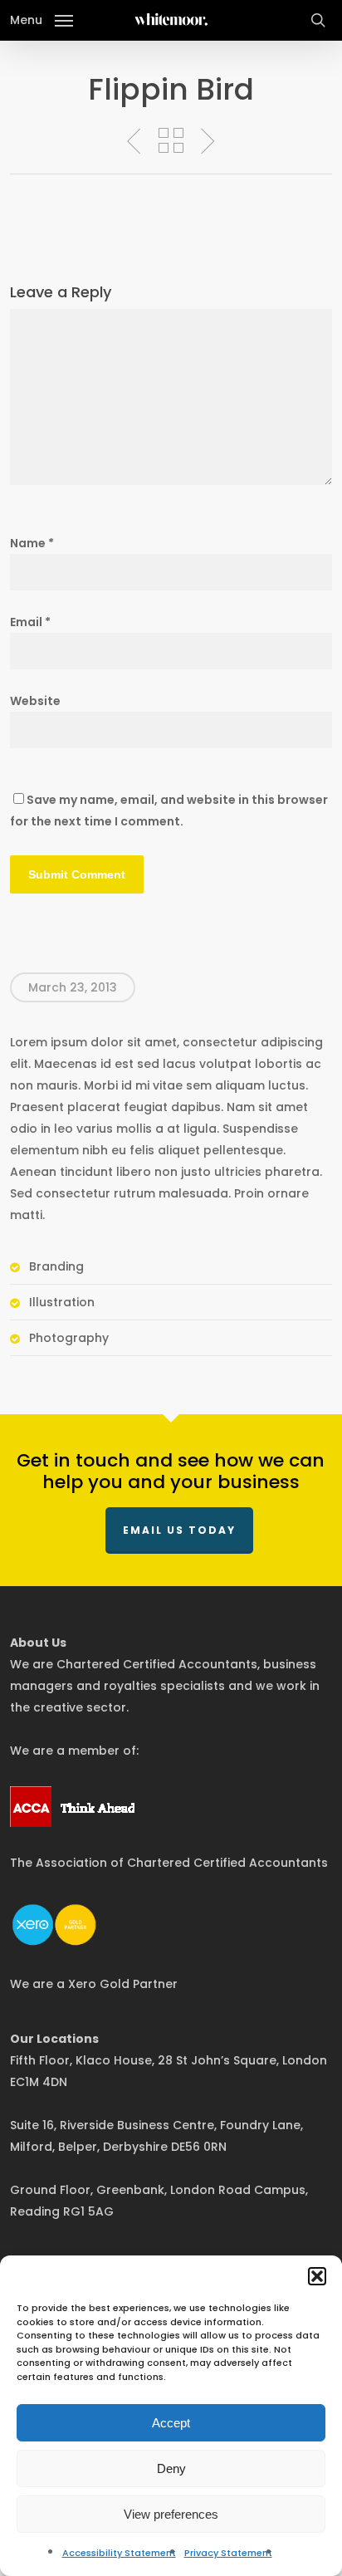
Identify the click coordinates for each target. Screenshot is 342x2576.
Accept (171, 2423)
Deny (171, 2468)
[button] (317, 2276)
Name (32, 543)
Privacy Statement (228, 2553)
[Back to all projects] (171, 140)
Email (30, 622)
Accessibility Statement (119, 2553)
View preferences (171, 2514)
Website (35, 701)
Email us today (179, 1530)
